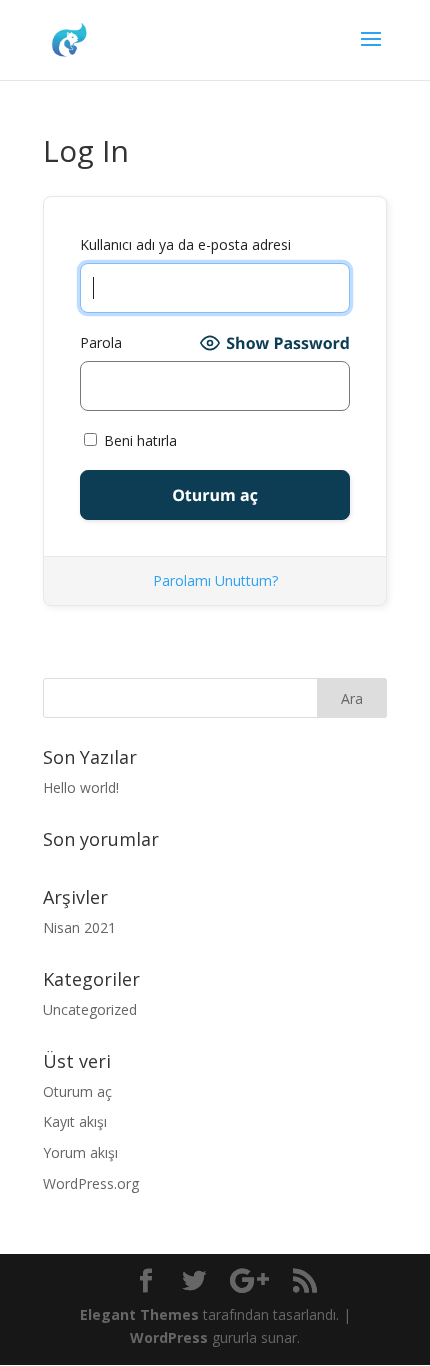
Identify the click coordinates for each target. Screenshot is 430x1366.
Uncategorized (90, 1009)
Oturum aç (77, 1091)
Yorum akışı (80, 1152)
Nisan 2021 (79, 927)
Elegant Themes (139, 1314)
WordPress (169, 1337)
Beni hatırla (138, 440)
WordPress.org (91, 1183)
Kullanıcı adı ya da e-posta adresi (185, 244)
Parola (101, 342)
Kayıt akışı (75, 1121)
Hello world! (81, 787)
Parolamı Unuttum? (215, 580)
